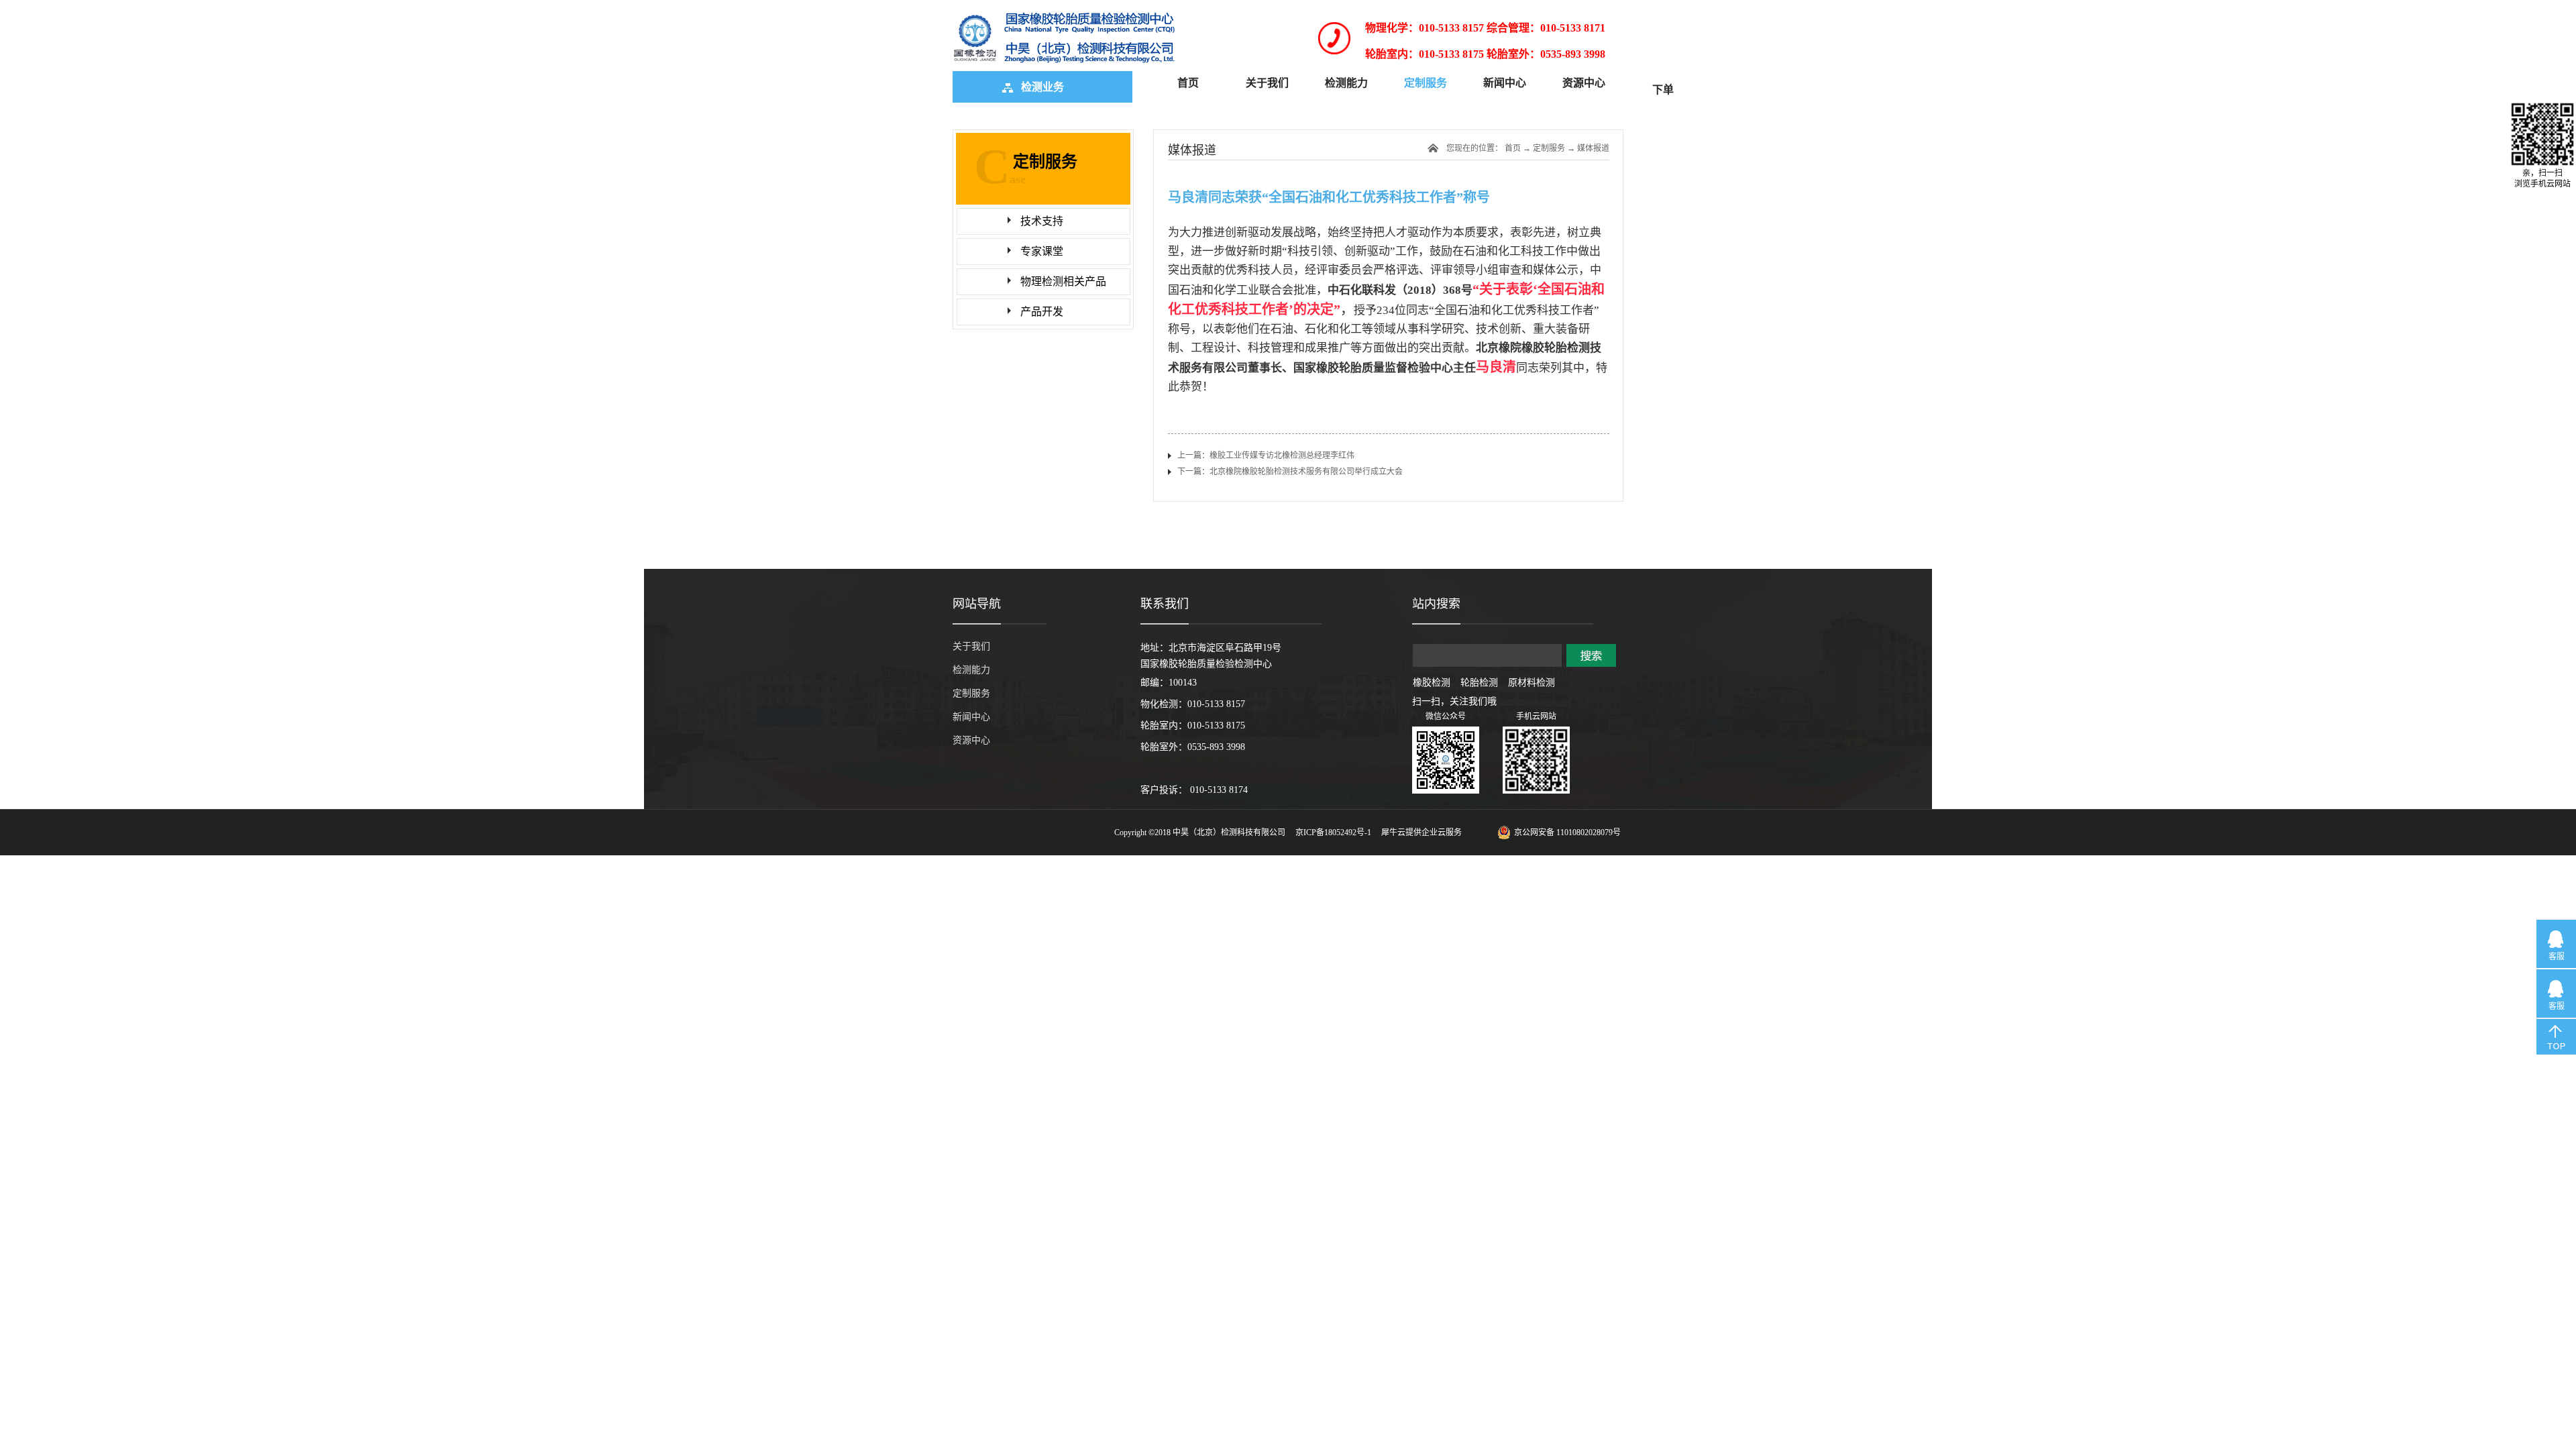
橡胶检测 (1432, 683)
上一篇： (1266, 455)
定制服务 (1549, 148)
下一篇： (1290, 472)
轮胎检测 (1479, 683)
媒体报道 (1593, 148)
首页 (1188, 83)
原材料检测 (1532, 683)
